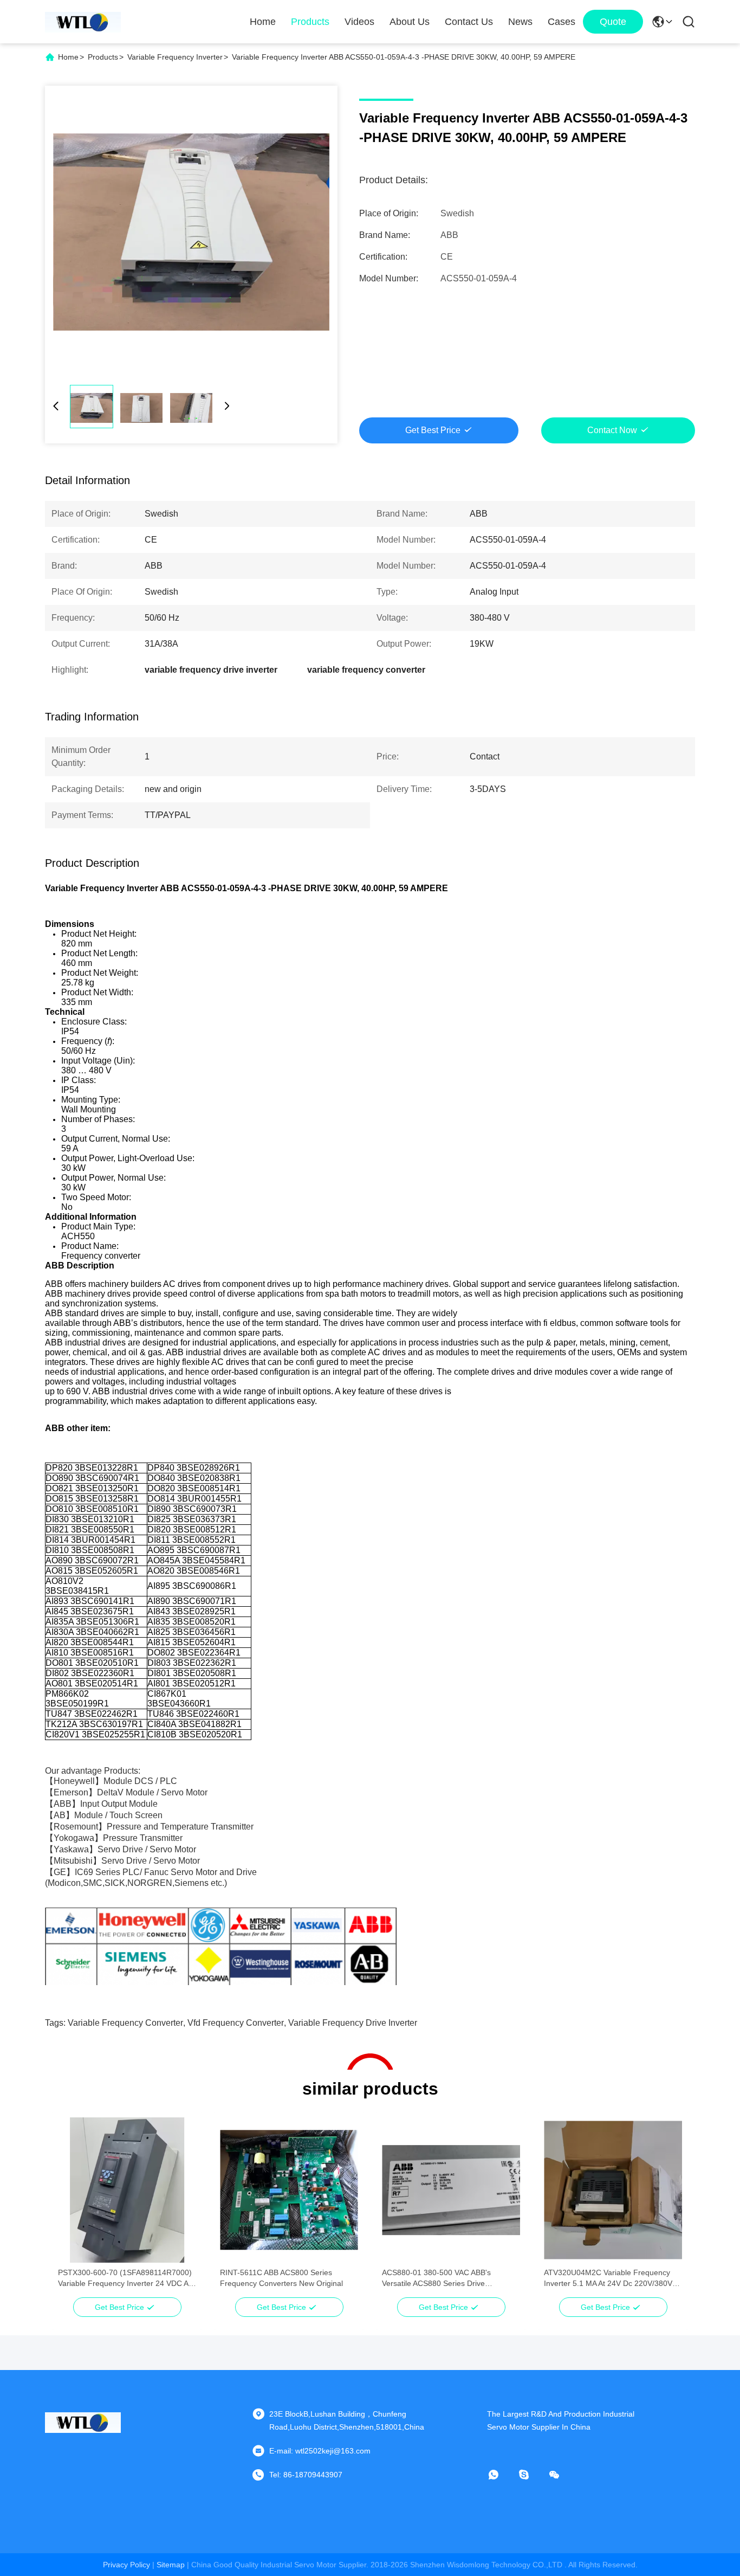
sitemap (171, 2565)
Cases (562, 22)
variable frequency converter (125, 2023)
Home (263, 22)
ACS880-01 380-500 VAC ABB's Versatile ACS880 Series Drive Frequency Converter (436, 2278)
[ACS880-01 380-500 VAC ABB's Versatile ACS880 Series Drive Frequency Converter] (451, 2190)
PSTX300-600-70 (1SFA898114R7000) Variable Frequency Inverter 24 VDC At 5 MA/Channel (125, 2278)
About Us (410, 22)
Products (310, 22)
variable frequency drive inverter (353, 2023)
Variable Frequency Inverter (175, 57)
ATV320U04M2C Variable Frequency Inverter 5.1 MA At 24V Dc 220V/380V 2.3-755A (608, 2278)
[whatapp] (501, 2475)
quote (613, 22)
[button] (72, 2209)
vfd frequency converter (236, 2023)
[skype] (531, 2475)
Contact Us (469, 22)
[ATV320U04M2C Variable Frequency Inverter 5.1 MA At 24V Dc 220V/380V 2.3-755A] (613, 2190)
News (520, 22)
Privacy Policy (126, 2565)
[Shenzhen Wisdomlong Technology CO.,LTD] (83, 22)
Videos (359, 22)
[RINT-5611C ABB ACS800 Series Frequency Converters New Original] (289, 2190)
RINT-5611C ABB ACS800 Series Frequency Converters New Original (281, 2278)
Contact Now (612, 430)
